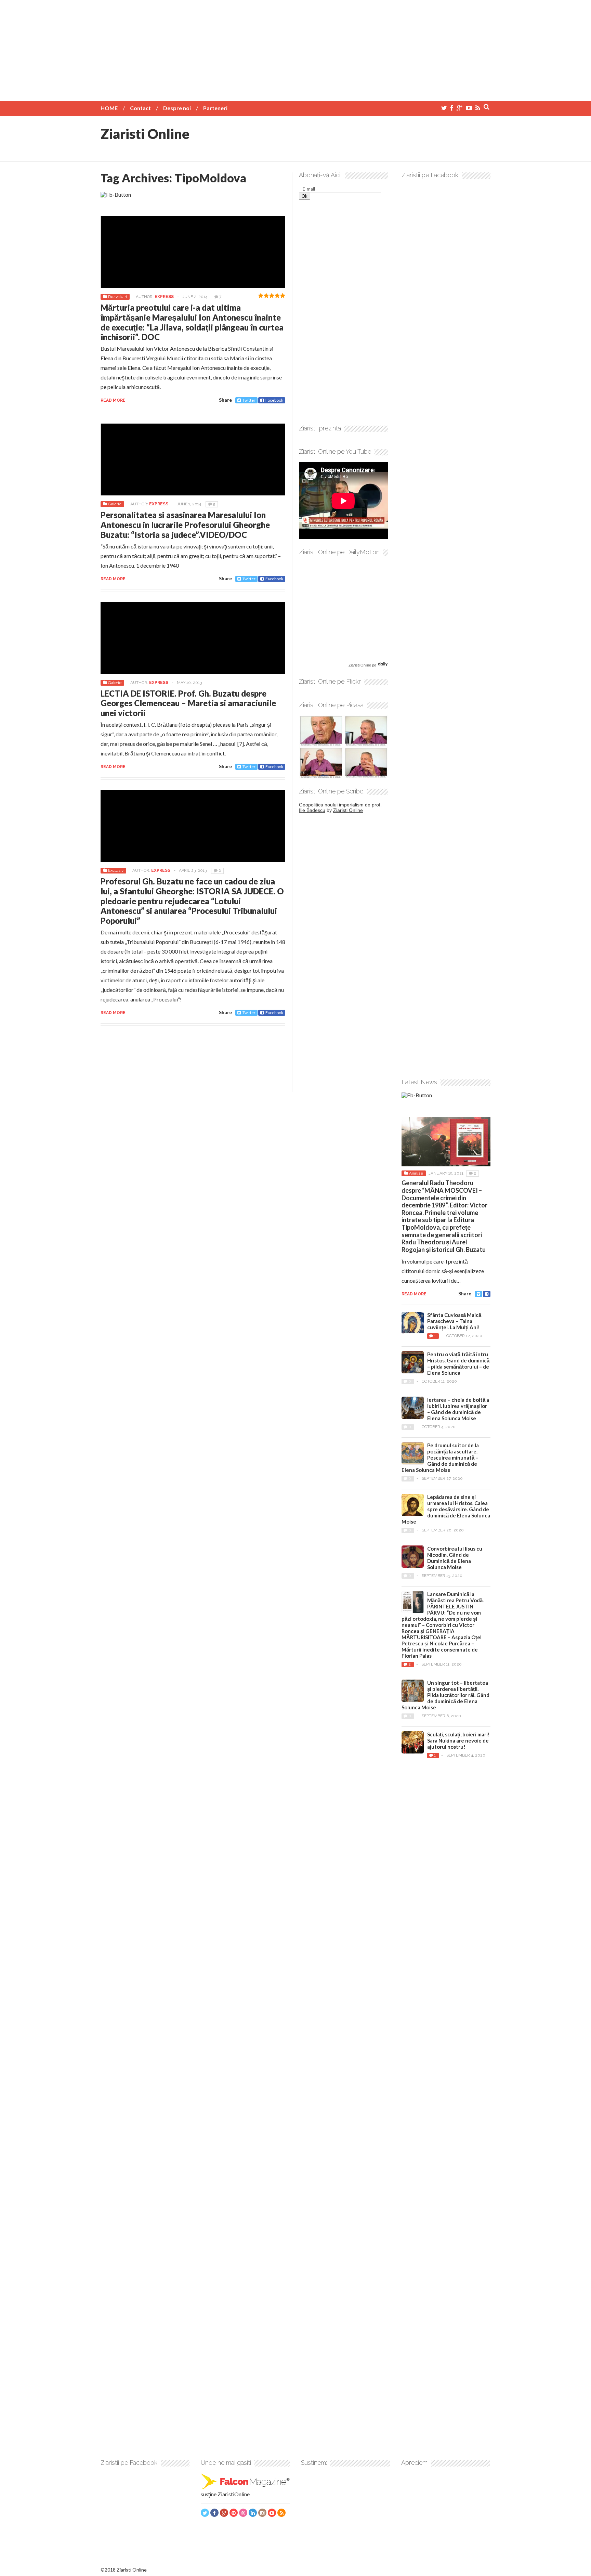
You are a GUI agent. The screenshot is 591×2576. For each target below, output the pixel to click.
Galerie (115, 504)
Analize (416, 1173)
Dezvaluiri (117, 297)
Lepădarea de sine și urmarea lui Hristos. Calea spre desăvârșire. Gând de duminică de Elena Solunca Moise (446, 1509)
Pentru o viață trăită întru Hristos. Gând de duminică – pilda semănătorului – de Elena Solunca (458, 1363)
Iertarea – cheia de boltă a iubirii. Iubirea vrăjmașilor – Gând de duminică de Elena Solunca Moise (458, 1409)
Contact (140, 108)
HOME (109, 108)
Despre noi (177, 108)
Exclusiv (116, 870)
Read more (113, 400)
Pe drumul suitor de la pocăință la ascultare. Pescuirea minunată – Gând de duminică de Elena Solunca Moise (440, 1458)
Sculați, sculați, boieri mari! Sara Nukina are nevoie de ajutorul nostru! (458, 1740)
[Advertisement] (295, 48)
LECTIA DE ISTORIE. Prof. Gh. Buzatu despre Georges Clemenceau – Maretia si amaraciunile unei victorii (188, 703)
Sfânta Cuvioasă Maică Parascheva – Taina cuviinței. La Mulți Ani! (454, 1321)
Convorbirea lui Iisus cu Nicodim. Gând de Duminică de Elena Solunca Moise (455, 1558)
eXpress (164, 297)
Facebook (274, 400)
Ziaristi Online (145, 134)
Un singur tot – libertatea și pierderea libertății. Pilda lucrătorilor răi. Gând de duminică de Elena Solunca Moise (445, 1695)
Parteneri (215, 108)
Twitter (249, 400)
